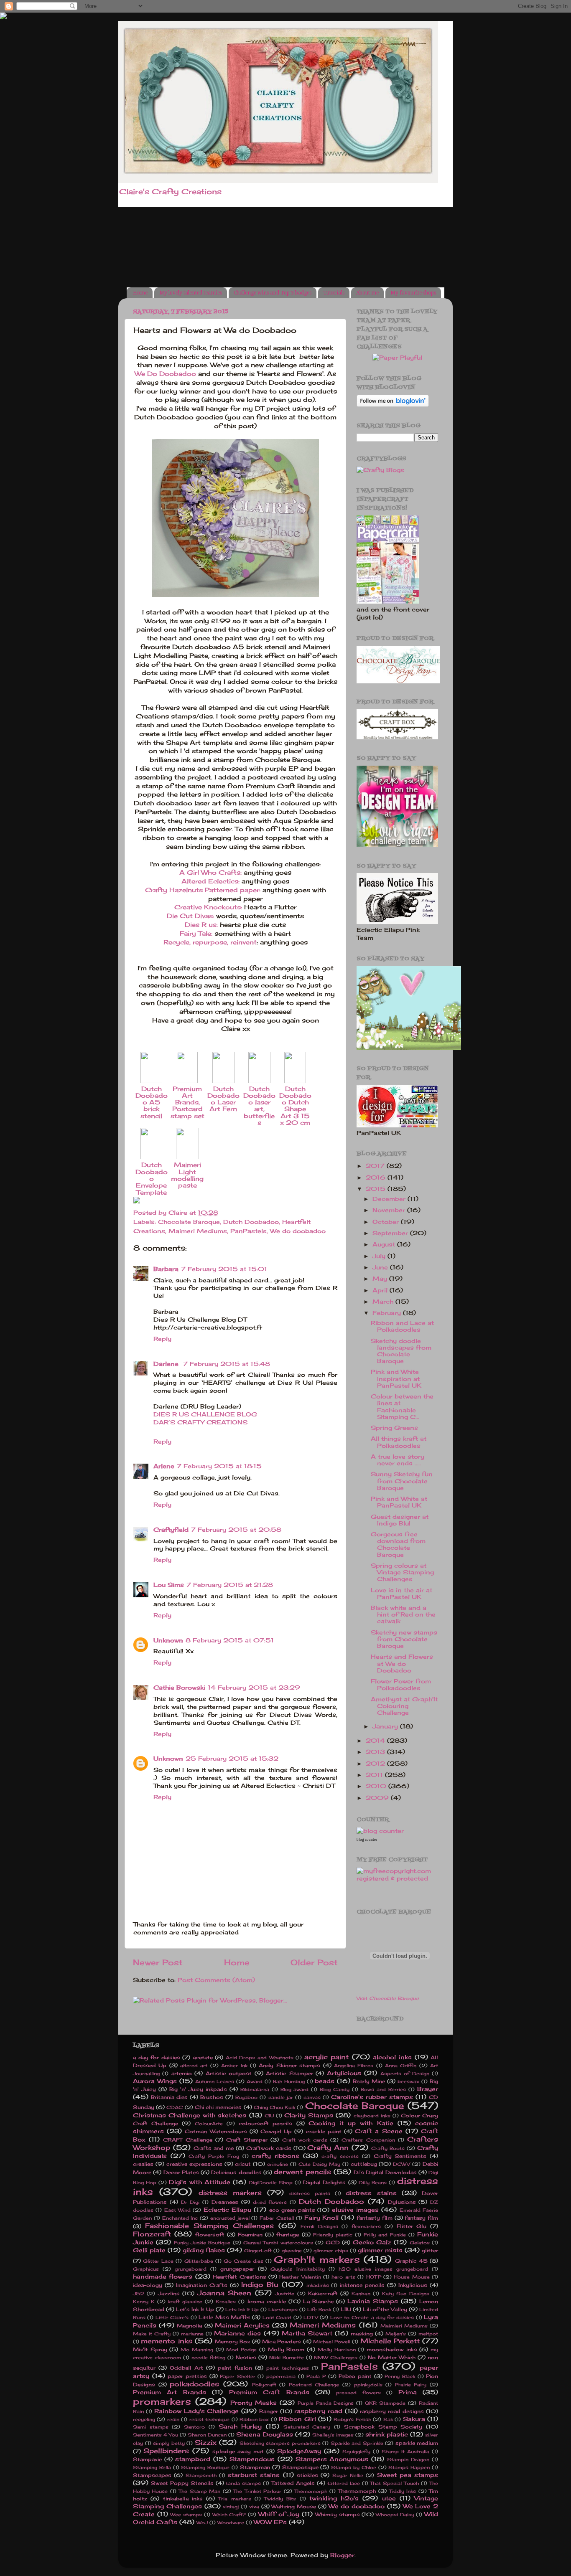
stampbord (193, 2459)
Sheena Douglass (264, 2434)
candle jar (281, 2097)
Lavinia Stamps (373, 2301)
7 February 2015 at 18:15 (219, 1466)
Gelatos (420, 2243)
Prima (408, 2392)
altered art (194, 2066)
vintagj (231, 2507)
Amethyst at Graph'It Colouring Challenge (404, 1706)
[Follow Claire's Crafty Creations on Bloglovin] (393, 405)
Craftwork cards (269, 2148)
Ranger (269, 2411)
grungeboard (191, 2269)
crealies (143, 2164)
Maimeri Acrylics (242, 2325)
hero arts (343, 2277)
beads (325, 2081)
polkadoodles (194, 2384)
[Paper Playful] (397, 358)
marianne (192, 2334)
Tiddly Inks (403, 2491)
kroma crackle (267, 2301)
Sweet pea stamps (408, 2475)
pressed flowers (358, 2393)
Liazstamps (283, 2310)
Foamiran (250, 2235)
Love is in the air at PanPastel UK (401, 1594)
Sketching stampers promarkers (280, 2443)
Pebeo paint (355, 2376)
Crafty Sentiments (400, 2156)
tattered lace (344, 2483)
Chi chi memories (218, 2107)
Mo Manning (197, 2350)
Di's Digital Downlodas (385, 2172)
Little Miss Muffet (224, 2317)
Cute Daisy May (319, 2164)
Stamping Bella (152, 2467)
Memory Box (232, 2341)
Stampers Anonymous (332, 2459)
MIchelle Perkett (390, 2341)
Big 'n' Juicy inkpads (198, 2089)
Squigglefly (356, 2452)
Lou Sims (169, 1585)
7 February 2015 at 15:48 (227, 1364)
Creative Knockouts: (208, 907)
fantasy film (421, 2218)
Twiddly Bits (280, 2499)
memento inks (166, 2341)
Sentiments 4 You (155, 2435)
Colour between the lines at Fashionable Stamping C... (402, 1407)
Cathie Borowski (179, 1688)
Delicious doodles (236, 2172)
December (390, 1199)
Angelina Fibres (354, 2066)
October (387, 1222)
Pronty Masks (254, 2403)
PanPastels (249, 1231)
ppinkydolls (368, 2385)
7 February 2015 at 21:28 (230, 1585)
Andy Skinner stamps (289, 2065)
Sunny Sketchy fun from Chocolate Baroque (402, 1481)
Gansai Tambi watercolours (278, 2243)
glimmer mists (380, 2250)
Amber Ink (234, 2066)
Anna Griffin (401, 2066)
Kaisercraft (323, 2293)
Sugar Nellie (348, 2475)
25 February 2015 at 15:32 (232, 1759)
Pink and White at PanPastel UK (399, 1502)
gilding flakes (204, 2250)
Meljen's (396, 2334)
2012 (376, 1764)
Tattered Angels (293, 2483)
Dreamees (225, 2202)
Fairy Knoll (322, 2218)
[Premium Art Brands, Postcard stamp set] (187, 1081)
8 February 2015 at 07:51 (230, 1640)
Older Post (314, 1962)
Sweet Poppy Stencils (182, 2483)
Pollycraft (264, 2385)
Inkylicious (413, 2285)
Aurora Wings (155, 2081)
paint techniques (288, 2368)
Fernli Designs (319, 2226)
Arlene (164, 1466)
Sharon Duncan (207, 2435)
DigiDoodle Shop (271, 2183)
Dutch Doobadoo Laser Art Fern (223, 1099)
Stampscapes (152, 2475)
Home (140, 293)
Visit (388, 1998)
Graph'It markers (317, 2259)
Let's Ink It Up (195, 2309)
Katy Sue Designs (406, 2294)
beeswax (408, 2081)
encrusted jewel (230, 2218)
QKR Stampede (385, 2403)
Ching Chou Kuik (274, 2107)
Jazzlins (169, 2293)
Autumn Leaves (215, 2081)
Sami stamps (151, 2427)
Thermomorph (357, 2491)
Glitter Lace (158, 2261)
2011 (375, 1775)
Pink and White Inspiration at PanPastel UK (396, 1378)
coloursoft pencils (265, 2123)
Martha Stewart (307, 2333)
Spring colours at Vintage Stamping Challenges (402, 1572)
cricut (243, 2164)
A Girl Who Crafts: (210, 872)
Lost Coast (277, 2317)
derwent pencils (302, 2172)
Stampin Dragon (408, 2459)
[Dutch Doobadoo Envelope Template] (151, 1157)
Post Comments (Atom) (216, 1980)
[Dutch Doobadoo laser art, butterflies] (259, 1081)
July (380, 1256)
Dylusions (402, 2202)
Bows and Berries (383, 2089)
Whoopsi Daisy (395, 2515)
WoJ (202, 2523)
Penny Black (400, 2376)
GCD (333, 2242)
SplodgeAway (299, 2451)
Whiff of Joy (279, 2514)
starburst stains (254, 2475)
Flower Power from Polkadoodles (401, 1685)
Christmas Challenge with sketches (190, 2115)
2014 (376, 1741)
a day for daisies (157, 2057)
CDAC (175, 2107)
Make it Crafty (152, 2334)
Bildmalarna (255, 2089)
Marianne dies (237, 2333)
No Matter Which (392, 2357)
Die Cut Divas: (190, 916)
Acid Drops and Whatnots (260, 2058)
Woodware (231, 2523)
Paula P (316, 2376)
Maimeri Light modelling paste (187, 1175)
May (381, 1279)
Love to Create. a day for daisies (372, 2317)
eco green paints (292, 2210)
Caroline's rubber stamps (372, 2097)
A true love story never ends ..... (398, 1460)
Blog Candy (335, 2089)
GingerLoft (258, 2251)
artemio (182, 2073)
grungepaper (237, 2269)
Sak (388, 2419)
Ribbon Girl (297, 2419)
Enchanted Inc (180, 2218)
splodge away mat (238, 2451)
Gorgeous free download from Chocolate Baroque (398, 1544)
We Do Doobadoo (166, 374)
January (386, 1726)
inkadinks (318, 2285)
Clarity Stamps (309, 2115)
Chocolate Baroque (189, 1222)
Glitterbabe (199, 2261)
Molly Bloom (286, 2349)
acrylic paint (327, 2057)
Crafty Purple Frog (214, 2156)
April (381, 1290)
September (391, 1233)
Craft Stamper (247, 2140)
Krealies (226, 2302)
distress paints (310, 2193)
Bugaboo (246, 2097)
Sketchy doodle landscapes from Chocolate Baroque (401, 1351)
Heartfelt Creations (239, 2277)
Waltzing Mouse (294, 2506)
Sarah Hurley (240, 2426)
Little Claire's (172, 2317)
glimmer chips (331, 2251)
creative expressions (194, 2164)
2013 (376, 1752)
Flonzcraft (152, 2234)
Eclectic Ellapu (227, 2210)
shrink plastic (387, 2434)
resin (173, 2419)
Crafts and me (214, 2148)
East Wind (177, 2210)
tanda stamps (243, 2483)
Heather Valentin (300, 2277)
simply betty (169, 2443)
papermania (281, 2376)
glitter (430, 2250)
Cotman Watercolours (216, 2131)
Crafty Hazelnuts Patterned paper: (203, 890)
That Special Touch (394, 2483)
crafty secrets (340, 2156)
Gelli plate (149, 2250)
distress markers (230, 2193)
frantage (288, 2235)
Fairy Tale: (196, 933)
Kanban (361, 2294)
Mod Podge (241, 2350)
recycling (144, 2419)
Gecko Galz (372, 2242)
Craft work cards (305, 2140)
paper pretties (187, 2376)
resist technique (209, 2419)
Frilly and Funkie (385, 2235)
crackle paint (324, 2131)
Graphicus (146, 2269)
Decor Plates (181, 2172)
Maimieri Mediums (404, 2326)
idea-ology (148, 2285)
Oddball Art (186, 2368)
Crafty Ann (328, 2147)
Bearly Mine (369, 2081)
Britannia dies (169, 2097)
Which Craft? (229, 2515)
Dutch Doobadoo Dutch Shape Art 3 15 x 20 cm (295, 1106)
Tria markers (235, 2499)
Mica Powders (282, 2341)
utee (389, 2498)
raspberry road (318, 2411)
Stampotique (300, 2467)
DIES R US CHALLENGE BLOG (205, 1414)
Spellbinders (166, 2451)
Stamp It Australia (405, 2452)
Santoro (194, 2427)
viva (254, 2506)
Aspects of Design (405, 2073)
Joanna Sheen (224, 2293)
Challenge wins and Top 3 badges (273, 293)
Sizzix (206, 2442)
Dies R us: (201, 925)
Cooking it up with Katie (351, 2123)
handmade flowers (163, 2277)
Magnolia (189, 2326)
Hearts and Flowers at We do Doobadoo (402, 1663)
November (390, 1210)
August (385, 1244)
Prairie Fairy (411, 2385)
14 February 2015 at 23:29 (254, 1688)
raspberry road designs (392, 2411)
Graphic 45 (411, 2261)
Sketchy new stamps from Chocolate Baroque (404, 1639)
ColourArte (209, 2124)
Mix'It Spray (150, 2349)
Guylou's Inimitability (297, 2269)
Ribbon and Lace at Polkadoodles (402, 1326)
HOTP (374, 2277)
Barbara (166, 1269)
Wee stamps (186, 2515)
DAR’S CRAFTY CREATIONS (200, 1422)
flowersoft (210, 2235)
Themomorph (311, 2491)
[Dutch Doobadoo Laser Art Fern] (223, 1081)
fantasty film (375, 2218)
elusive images (355, 2210)
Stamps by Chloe (354, 2467)
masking (362, 2334)
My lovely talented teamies (191, 293)
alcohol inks (392, 2057)
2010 (377, 1786)
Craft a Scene (379, 2131)
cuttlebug (364, 2164)
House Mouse (412, 2277)
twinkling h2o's (334, 2498)
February (388, 1313)
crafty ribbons (275, 2156)
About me (367, 293)
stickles (307, 2475)
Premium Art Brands (170, 2392)
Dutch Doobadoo (251, 1222)
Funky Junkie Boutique (202, 2243)
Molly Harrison (337, 2350)
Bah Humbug (289, 2081)
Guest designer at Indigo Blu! (400, 1520)
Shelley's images (333, 2435)
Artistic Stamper (289, 2073)
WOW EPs (270, 2522)
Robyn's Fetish (352, 2419)
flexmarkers (366, 2226)
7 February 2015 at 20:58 (236, 1530)
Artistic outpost (229, 2073)
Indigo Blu (260, 2284)
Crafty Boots (388, 2148)
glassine (292, 2251)
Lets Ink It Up (242, 2310)
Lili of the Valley (385, 2309)
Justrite (285, 2294)
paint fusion (235, 2368)
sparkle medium (417, 2443)
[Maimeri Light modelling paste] (187, 1157)
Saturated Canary (307, 2427)
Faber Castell (277, 2218)
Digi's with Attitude (199, 2182)
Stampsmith (201, 2475)
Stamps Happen (409, 2467)
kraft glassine (185, 2302)
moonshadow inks (392, 2349)
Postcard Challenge (314, 2385)
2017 (376, 1166)
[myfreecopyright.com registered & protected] (397, 1878)
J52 (139, 2294)
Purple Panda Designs (326, 2403)
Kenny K (144, 2302)
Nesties (246, 2357)
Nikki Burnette (287, 2358)
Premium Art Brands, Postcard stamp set (187, 1102)
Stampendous (252, 2459)
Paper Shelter (238, 2376)
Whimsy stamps (338, 2514)
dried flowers (270, 2202)
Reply (162, 1339)
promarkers (162, 2401)
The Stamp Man (199, 2491)
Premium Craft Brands (269, 2392)
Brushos (212, 2097)
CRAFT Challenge (187, 2140)
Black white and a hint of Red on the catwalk (403, 1614)
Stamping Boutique (205, 2467)
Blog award (295, 2089)
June (381, 1267)
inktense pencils (362, 2285)
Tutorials (334, 293)
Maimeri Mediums (198, 1231)
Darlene (167, 1364)
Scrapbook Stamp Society (383, 2427)
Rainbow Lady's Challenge (197, 2411)
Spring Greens (394, 1428)
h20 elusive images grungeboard (383, 2269)
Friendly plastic (333, 2235)
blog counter (367, 1840)
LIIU (346, 2309)
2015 (377, 1189)
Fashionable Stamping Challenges (210, 2226)
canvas (312, 2097)
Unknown (168, 1640)
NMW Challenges (336, 2358)
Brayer (428, 2089)
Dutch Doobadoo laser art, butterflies (259, 1106)
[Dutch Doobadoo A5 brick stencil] (151, 1081)
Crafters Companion (368, 2140)
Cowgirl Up (276, 2131)
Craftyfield (171, 1530)
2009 (378, 1798)
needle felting (208, 2358)
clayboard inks (372, 2116)
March (384, 1302)
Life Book (319, 2310)
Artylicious (344, 2073)
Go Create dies (243, 2261)
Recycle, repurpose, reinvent (210, 942)
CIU (269, 2116)
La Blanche (318, 2301)
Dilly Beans (373, 2183)
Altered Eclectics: (210, 881)
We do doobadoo (298, 1231)
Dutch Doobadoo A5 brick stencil (152, 1102)
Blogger (342, 2555)
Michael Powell (332, 2342)
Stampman (255, 2467)
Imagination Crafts (202, 2285)
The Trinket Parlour (257, 2491)
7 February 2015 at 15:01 (224, 1269)
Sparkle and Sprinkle (357, 2443)
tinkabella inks (183, 2499)
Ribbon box (254, 2419)
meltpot (428, 2334)
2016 (377, 1178)
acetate (203, 2057)
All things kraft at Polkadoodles (399, 1442)
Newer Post (158, 1962)
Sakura (414, 2419)
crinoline (278, 2164)
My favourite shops (413, 293)
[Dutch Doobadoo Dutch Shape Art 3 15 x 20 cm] (295, 1081)
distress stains (371, 2193)
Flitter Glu (412, 2226)
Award (255, 2081)
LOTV (311, 2317)
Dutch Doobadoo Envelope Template (152, 1178)
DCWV (401, 2164)
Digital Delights (324, 2182)
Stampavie (147, 2459)
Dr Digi (190, 2202)
